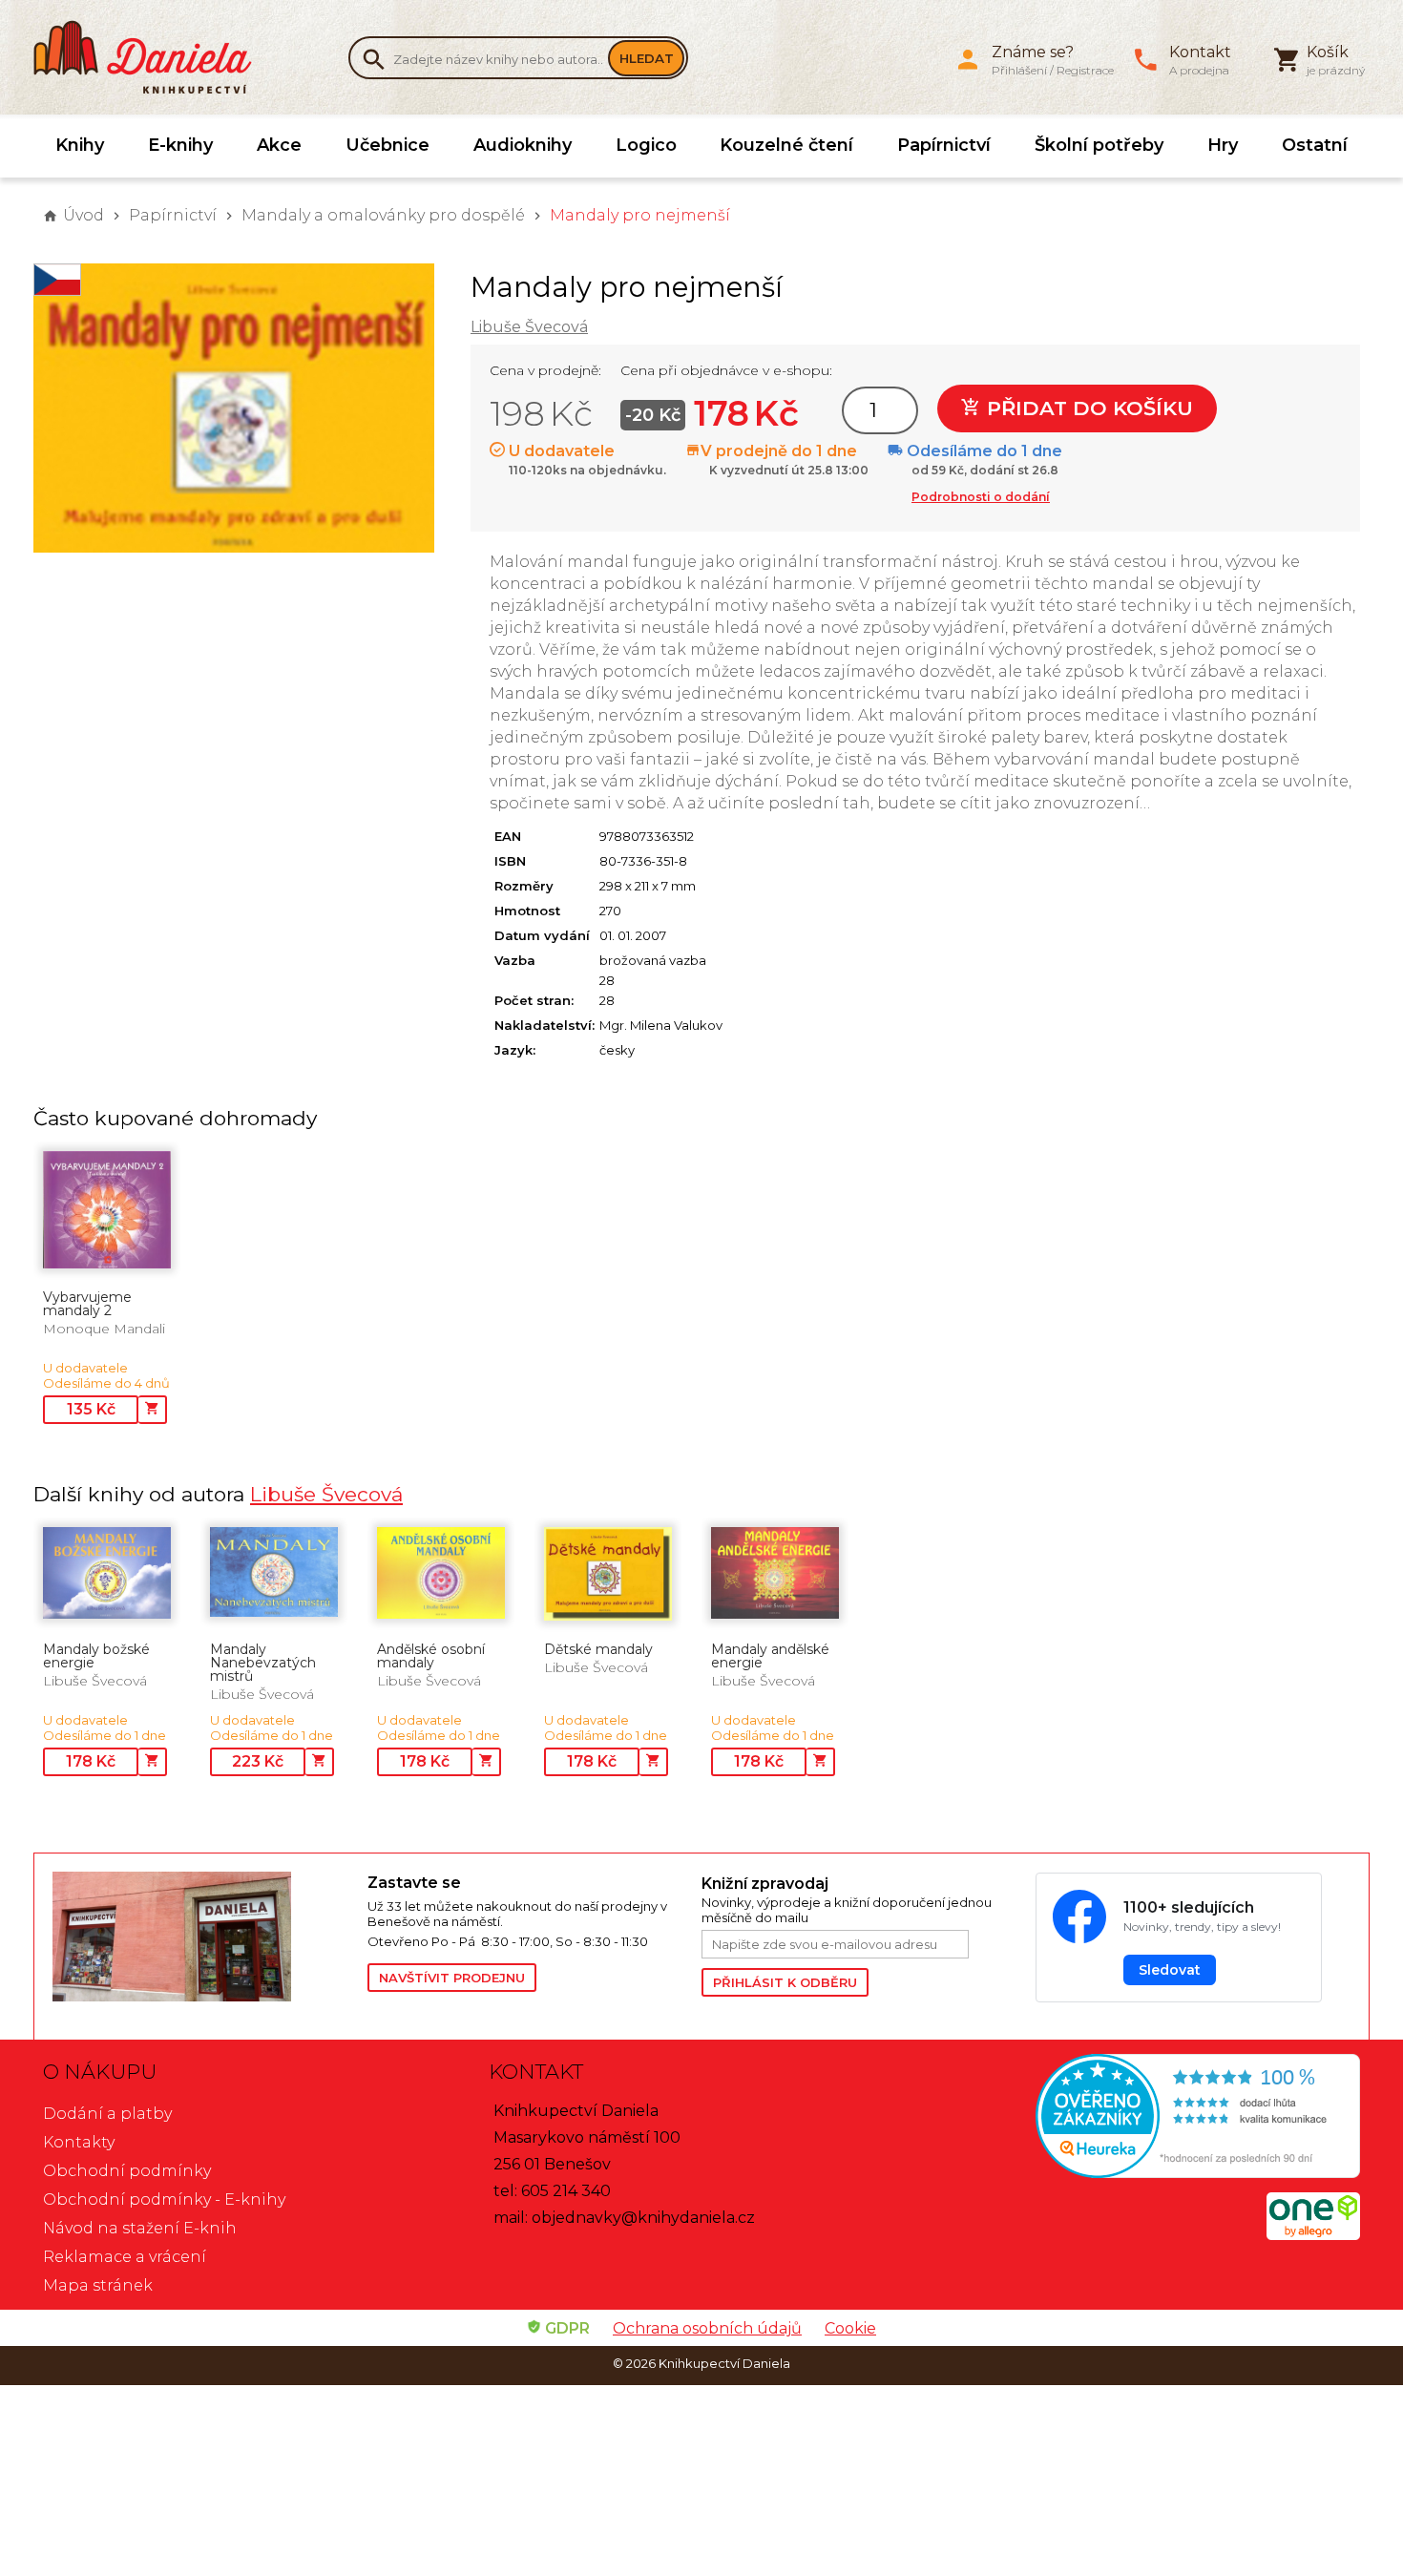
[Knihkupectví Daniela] (153, 57)
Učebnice (387, 145)
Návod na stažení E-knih (140, 2228)
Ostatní (1315, 145)
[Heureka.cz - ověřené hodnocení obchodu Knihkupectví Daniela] (1147, 2118)
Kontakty (79, 2142)
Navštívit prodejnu (452, 1978)
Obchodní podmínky (127, 2171)
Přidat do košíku (1087, 408)
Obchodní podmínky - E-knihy (164, 2199)
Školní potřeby (1099, 145)
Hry (1223, 145)
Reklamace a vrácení (125, 2257)
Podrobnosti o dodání (981, 497)
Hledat (647, 58)
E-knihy (180, 145)
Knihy (80, 145)
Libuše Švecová (529, 327)
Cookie (850, 2328)
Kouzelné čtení (786, 145)
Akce (279, 145)
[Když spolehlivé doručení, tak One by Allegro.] (1313, 2235)
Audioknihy (523, 145)
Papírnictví (944, 145)
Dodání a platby (107, 2114)
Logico (646, 145)
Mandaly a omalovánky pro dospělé (383, 215)
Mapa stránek (98, 2285)
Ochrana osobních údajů (707, 2328)
